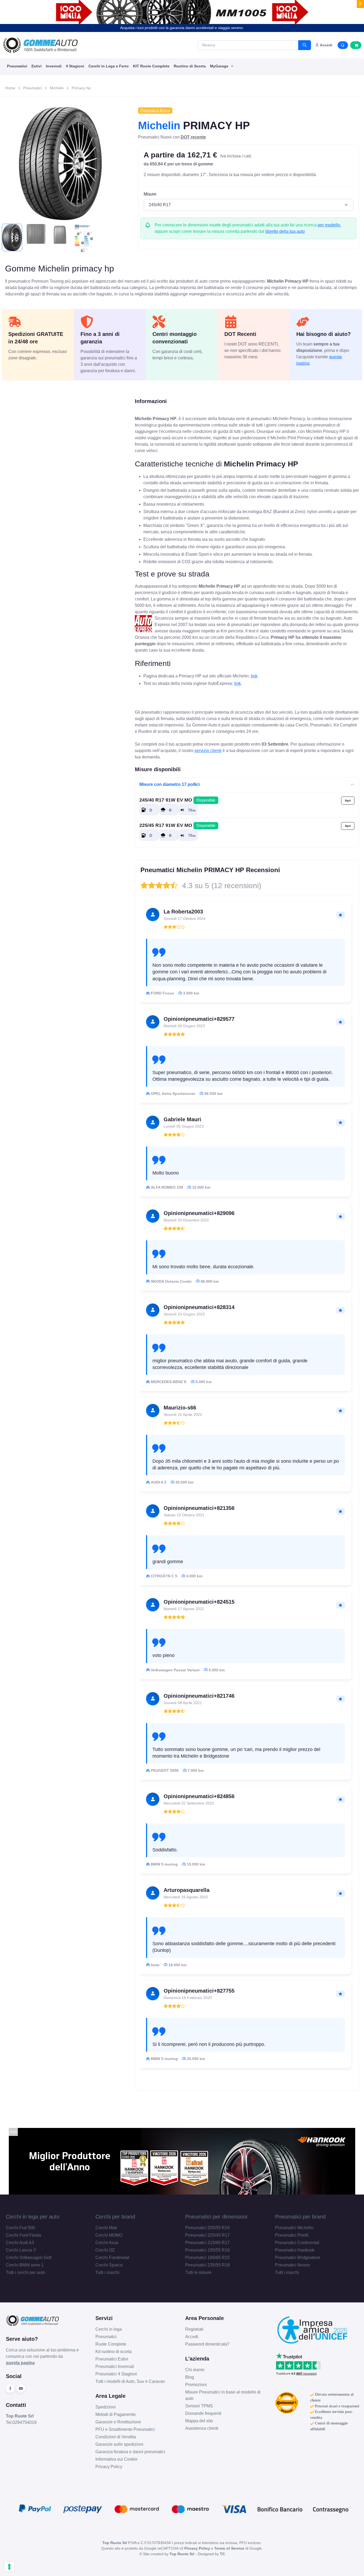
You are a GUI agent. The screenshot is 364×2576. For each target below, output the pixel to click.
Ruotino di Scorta (190, 66)
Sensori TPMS (199, 2406)
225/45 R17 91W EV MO (177, 825)
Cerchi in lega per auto (33, 2217)
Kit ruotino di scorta (114, 2352)
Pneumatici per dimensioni (216, 2217)
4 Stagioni (75, 66)
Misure (150, 194)
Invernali (54, 66)
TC (222, 2554)
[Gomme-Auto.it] (40, 45)
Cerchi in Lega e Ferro (109, 66)
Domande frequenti (203, 2413)
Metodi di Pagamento (116, 2414)
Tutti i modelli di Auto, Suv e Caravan (130, 2381)
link (254, 676)
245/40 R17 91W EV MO (177, 800)
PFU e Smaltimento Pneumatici (125, 2429)
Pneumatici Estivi (112, 2359)
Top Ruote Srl (182, 2554)
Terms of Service (229, 2548)
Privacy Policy (109, 2467)
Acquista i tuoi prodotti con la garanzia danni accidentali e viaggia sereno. (182, 28)
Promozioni (196, 2385)
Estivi (37, 66)
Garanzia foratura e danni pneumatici (130, 2452)
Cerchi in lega (109, 2329)
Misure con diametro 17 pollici (169, 784)
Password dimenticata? (207, 2344)
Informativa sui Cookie (116, 2459)
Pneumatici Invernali (115, 2366)
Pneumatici (17, 66)
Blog (190, 2377)
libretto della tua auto (285, 231)
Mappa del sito (199, 2421)
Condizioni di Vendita (116, 2437)
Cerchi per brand (115, 2217)
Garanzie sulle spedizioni (119, 2444)
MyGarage (220, 66)
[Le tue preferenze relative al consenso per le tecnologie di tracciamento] (9, 2567)
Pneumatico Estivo (155, 110)
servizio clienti (208, 751)
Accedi (192, 2337)
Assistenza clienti (202, 2428)
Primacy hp (81, 88)
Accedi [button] (326, 45)
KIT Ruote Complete (151, 66)
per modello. (329, 225)
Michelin (57, 88)
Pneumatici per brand (300, 2217)
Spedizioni (106, 2407)
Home (10, 88)
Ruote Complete (111, 2344)
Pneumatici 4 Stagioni (116, 2374)
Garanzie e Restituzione (118, 2422)
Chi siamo (195, 2370)
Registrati (194, 2329)
